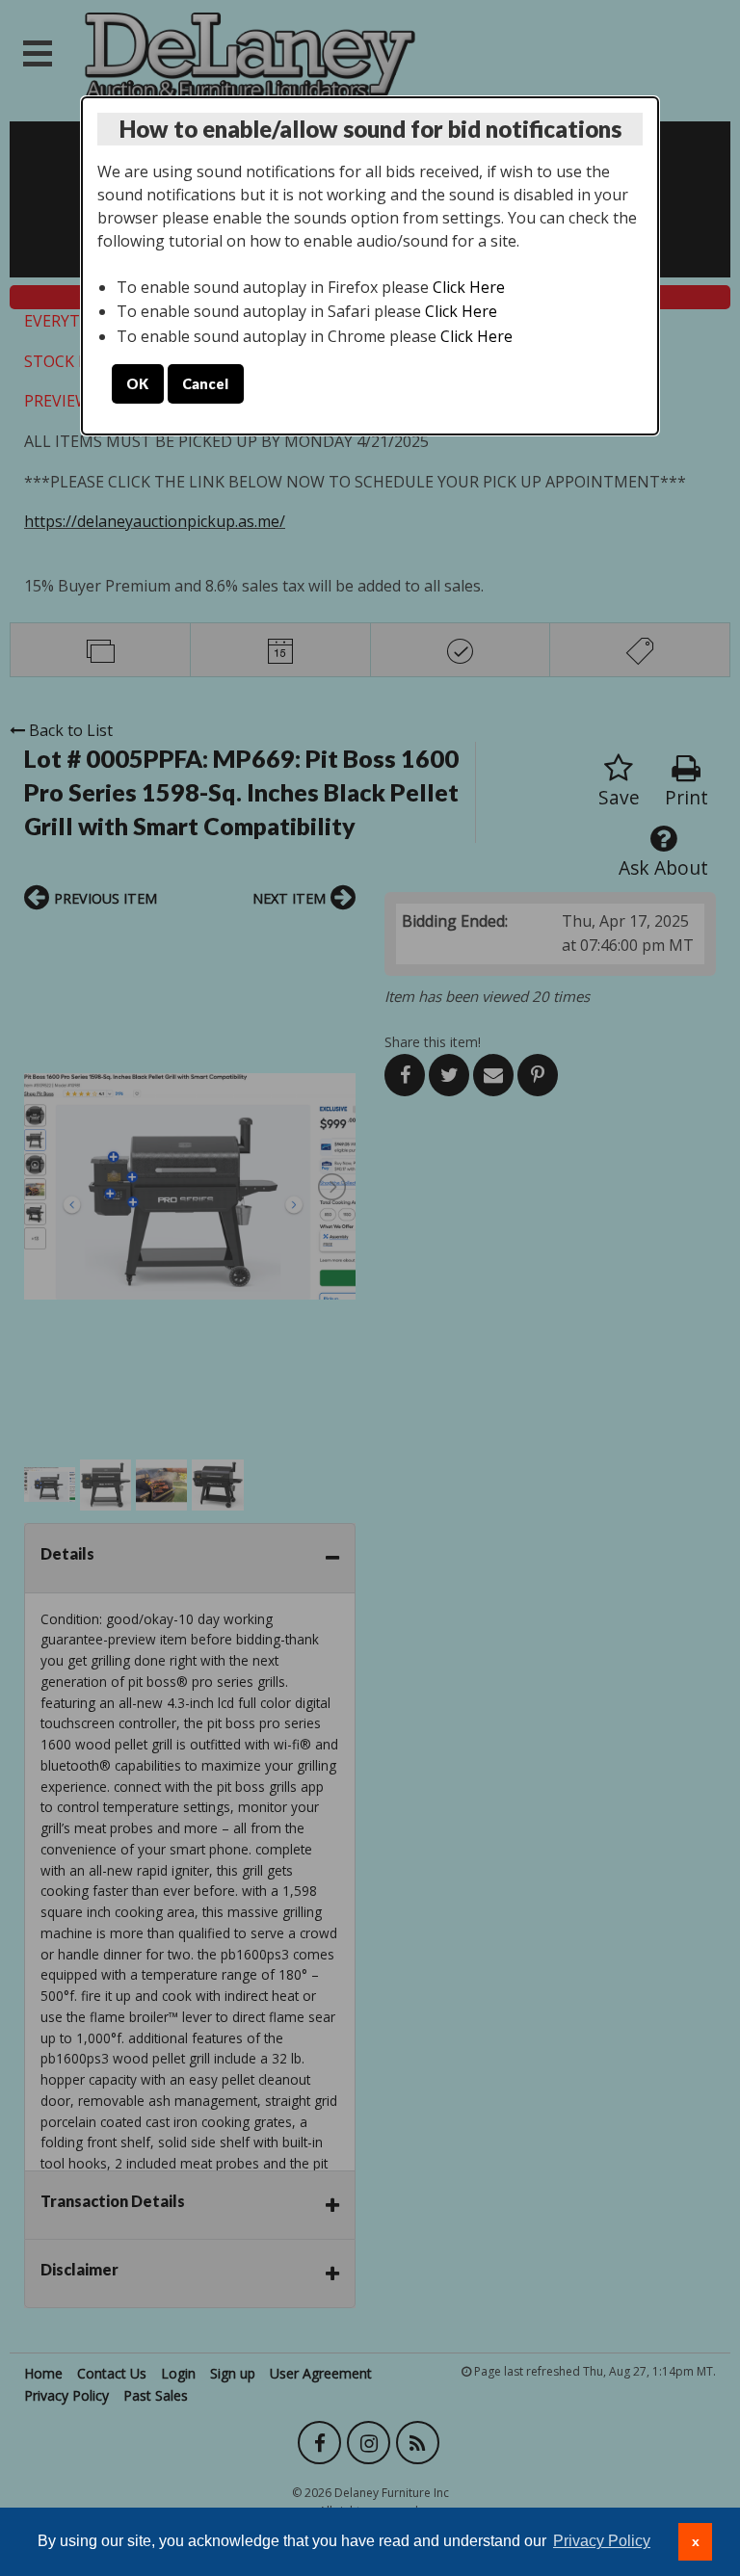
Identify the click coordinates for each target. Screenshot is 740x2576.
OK (137, 384)
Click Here (469, 287)
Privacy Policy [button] (602, 2541)
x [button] (696, 2541)
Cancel (205, 384)
